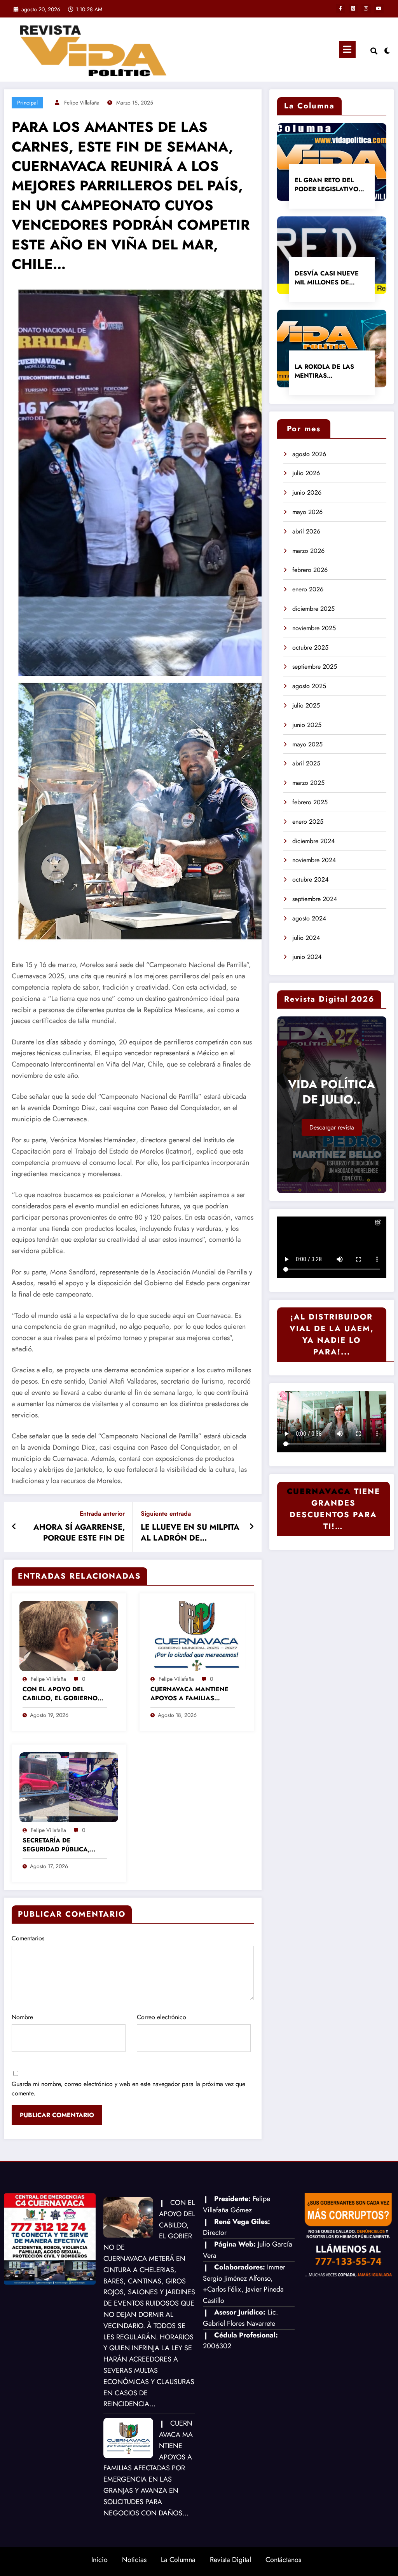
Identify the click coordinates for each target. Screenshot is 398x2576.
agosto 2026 (309, 454)
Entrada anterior (102, 1514)
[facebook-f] (340, 9)
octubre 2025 (310, 647)
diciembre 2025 (313, 609)
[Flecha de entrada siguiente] (251, 1527)
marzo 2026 (308, 551)
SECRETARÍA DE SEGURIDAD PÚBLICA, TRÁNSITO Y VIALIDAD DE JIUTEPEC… (57, 1845)
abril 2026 (306, 531)
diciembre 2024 (313, 841)
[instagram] (366, 9)
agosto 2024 (309, 918)
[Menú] (347, 50)
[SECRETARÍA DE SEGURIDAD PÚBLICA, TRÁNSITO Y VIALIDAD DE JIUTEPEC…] (69, 1786)
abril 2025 (306, 763)
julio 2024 (306, 938)
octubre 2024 (310, 879)
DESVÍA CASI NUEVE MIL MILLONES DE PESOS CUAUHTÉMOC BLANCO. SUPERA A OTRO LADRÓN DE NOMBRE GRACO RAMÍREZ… (328, 278)
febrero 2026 (310, 570)
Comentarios (28, 1938)
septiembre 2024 (315, 899)
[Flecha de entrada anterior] (14, 1527)
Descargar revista (332, 1127)
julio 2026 (306, 473)
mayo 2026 (307, 512)
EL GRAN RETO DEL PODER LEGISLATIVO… (329, 185)
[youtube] (379, 9)
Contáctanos (283, 2560)
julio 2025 (306, 705)
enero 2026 (308, 589)
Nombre (22, 2017)
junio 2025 (307, 725)
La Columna (178, 2560)
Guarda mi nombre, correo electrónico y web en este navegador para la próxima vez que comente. (128, 2089)
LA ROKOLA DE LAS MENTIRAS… (324, 371)
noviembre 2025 (314, 628)
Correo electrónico (161, 2017)
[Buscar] (374, 51)
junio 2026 (307, 492)
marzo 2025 (308, 783)
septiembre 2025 (315, 667)
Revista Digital (230, 2560)
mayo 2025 (307, 744)
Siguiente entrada (166, 1514)
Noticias (134, 2560)
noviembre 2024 (314, 860)
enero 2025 (308, 822)
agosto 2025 (309, 686)
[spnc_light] (387, 50)
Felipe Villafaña (82, 103)
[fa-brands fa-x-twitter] (353, 9)
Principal (27, 103)
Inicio (99, 2560)
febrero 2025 (310, 802)
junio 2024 (307, 957)
